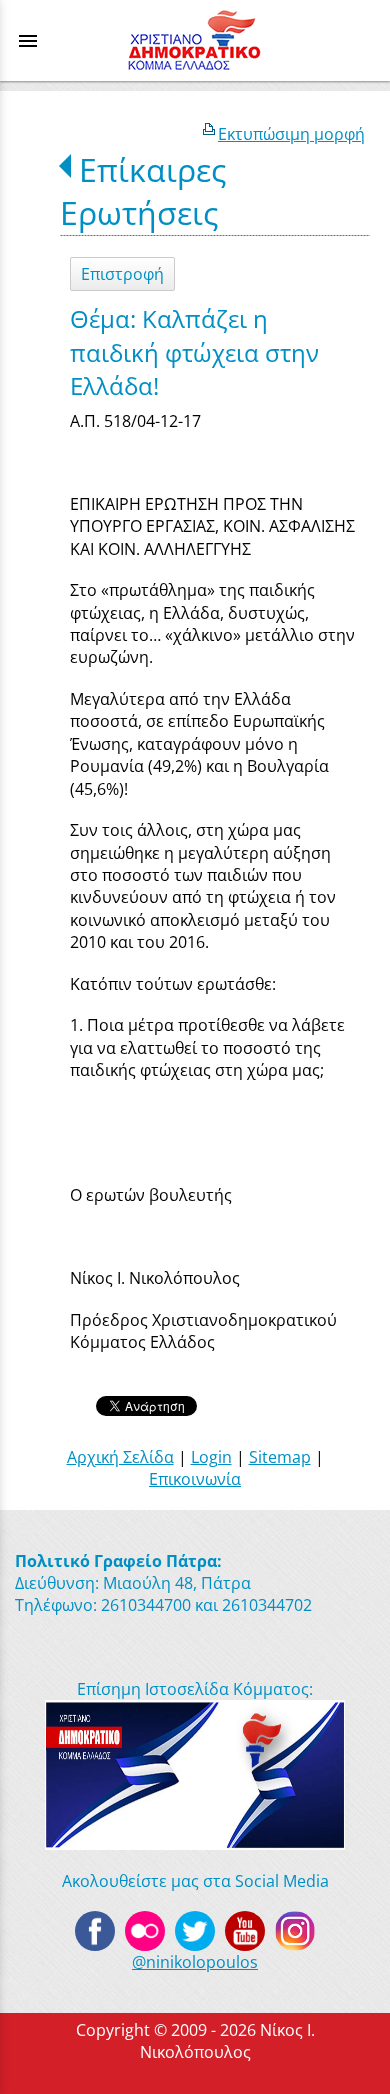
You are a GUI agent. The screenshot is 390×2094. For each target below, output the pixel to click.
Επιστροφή (122, 274)
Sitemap (280, 1457)
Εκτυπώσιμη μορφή (291, 134)
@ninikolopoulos (195, 1962)
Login (211, 1457)
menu (28, 41)
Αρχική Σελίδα (120, 1457)
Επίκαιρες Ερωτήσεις (143, 191)
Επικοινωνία (195, 1479)
